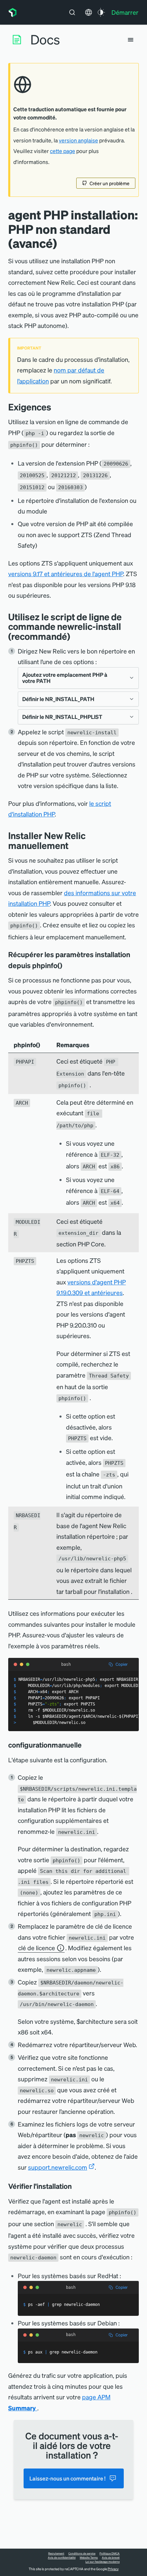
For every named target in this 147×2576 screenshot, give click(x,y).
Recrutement (56, 2553)
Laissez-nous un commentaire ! (68, 2478)
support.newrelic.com (58, 2167)
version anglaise (78, 140)
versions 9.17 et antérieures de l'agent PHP (66, 574)
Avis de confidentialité (62, 2558)
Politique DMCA (110, 2553)
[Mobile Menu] (131, 40)
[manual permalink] (73, 845)
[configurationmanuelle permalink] (85, 1745)
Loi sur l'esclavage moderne (103, 2562)
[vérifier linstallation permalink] (75, 2186)
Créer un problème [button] (110, 183)
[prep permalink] (56, 407)
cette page (63, 151)
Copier (122, 1664)
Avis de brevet (111, 2558)
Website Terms (89, 2558)
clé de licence (37, 1948)
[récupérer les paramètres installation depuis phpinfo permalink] (66, 965)
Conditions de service (82, 2553)
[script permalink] (75, 636)
